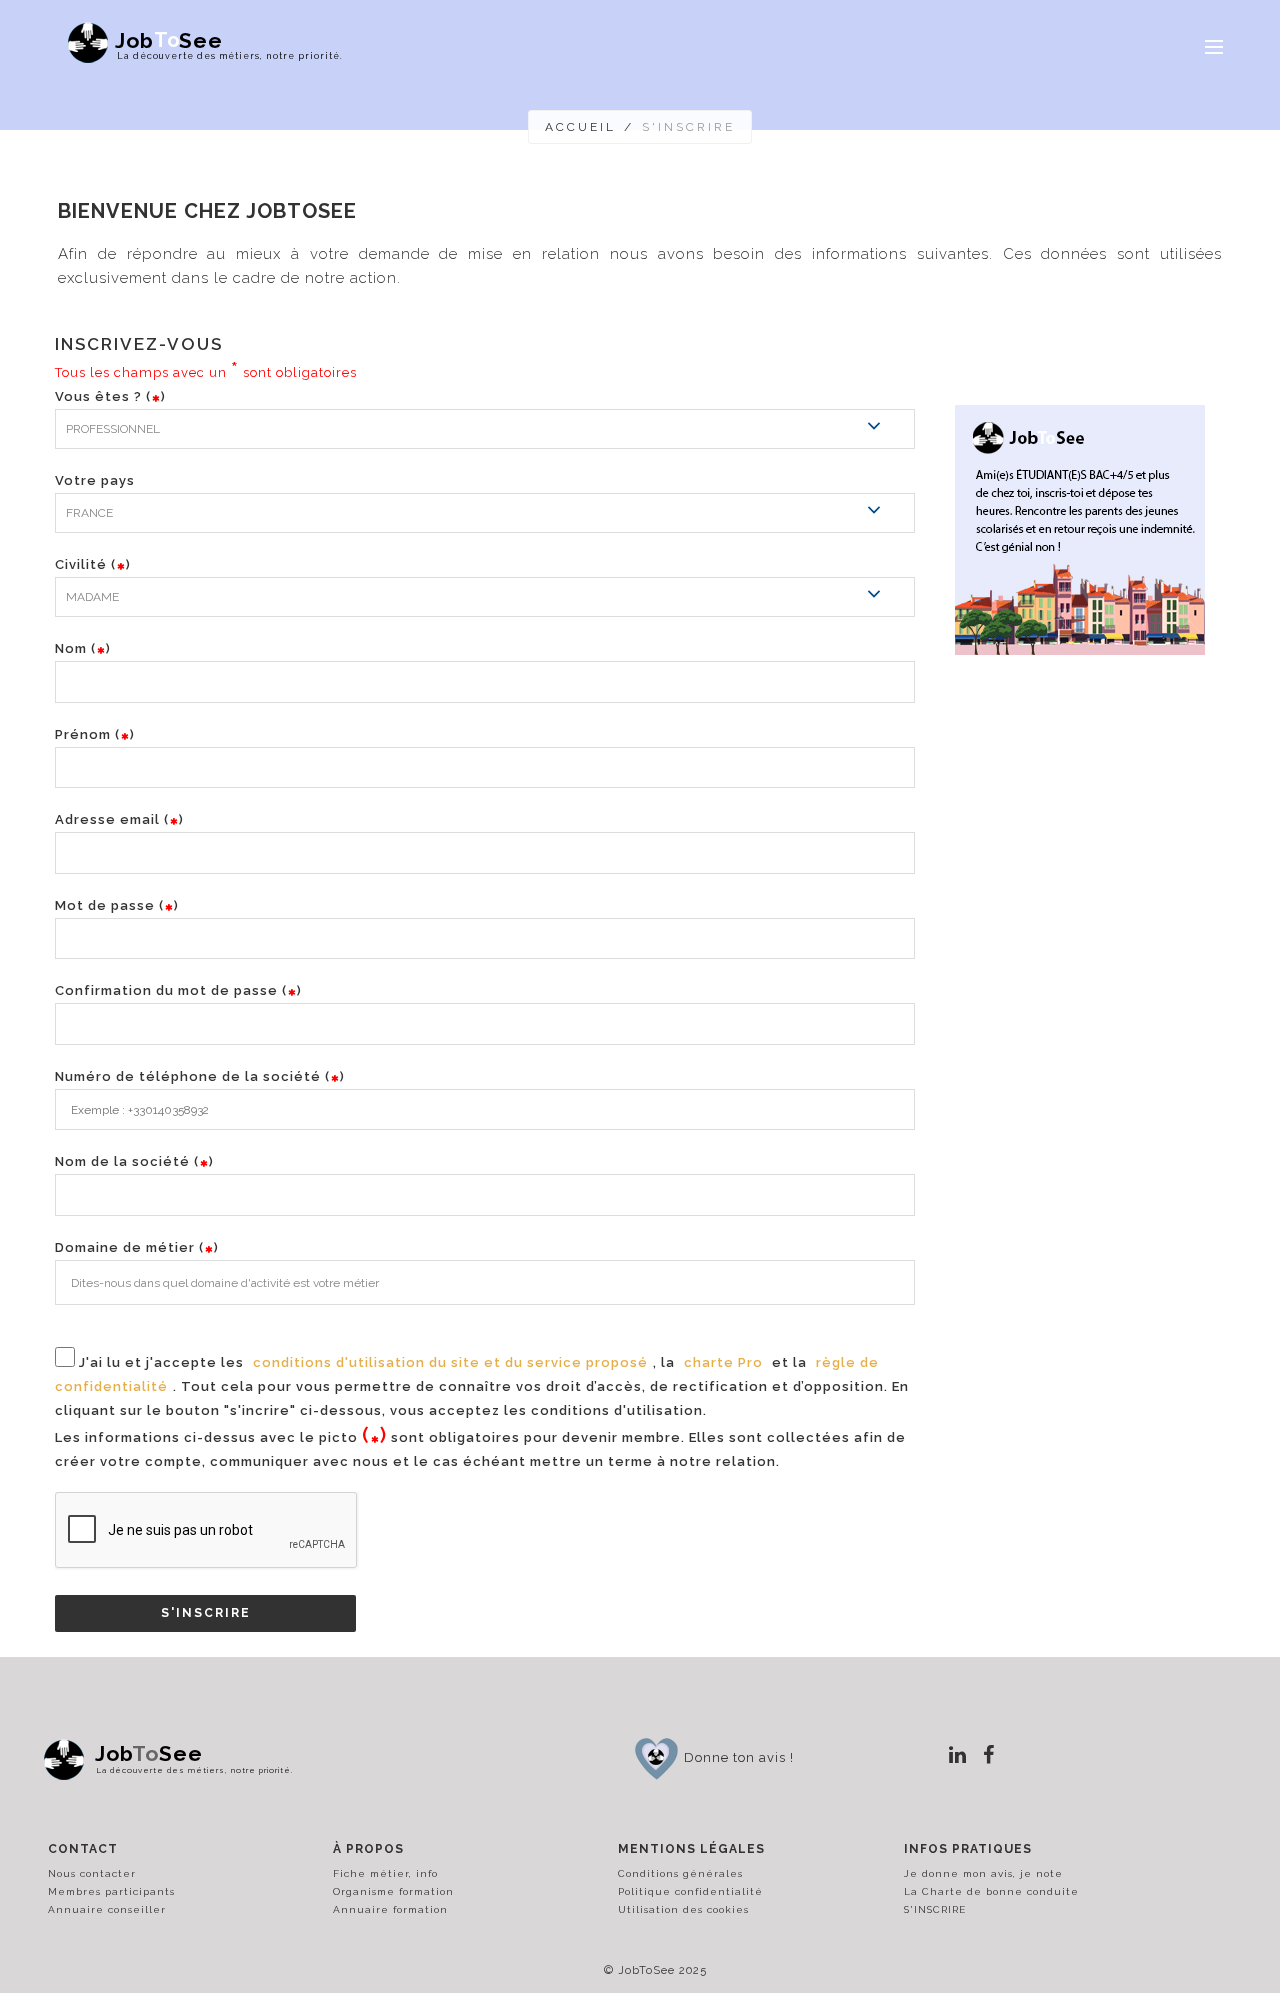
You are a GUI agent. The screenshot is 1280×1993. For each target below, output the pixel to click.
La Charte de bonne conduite (991, 1891)
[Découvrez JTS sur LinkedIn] (958, 1755)
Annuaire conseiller (107, 1909)
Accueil (580, 127)
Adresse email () (119, 819)
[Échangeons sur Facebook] (989, 1755)
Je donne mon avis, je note (983, 1873)
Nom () (83, 648)
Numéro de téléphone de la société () (200, 1076)
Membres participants (111, 1891)
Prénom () (95, 734)
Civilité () (93, 564)
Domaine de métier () (137, 1247)
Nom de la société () (134, 1161)
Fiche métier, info (385, 1873)
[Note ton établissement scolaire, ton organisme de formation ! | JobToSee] (656, 1756)
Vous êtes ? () (110, 396)
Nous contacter (92, 1873)
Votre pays (95, 480)
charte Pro (723, 1362)
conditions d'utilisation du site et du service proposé (450, 1362)
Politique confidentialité (690, 1891)
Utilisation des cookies (683, 1909)
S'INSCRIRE (935, 1909)
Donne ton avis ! (739, 1757)
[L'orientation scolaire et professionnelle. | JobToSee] (69, 1760)
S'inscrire (206, 1613)
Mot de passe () (117, 905)
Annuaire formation (390, 1909)
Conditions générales (680, 1873)
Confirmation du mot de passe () (178, 990)
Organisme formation (393, 1891)
